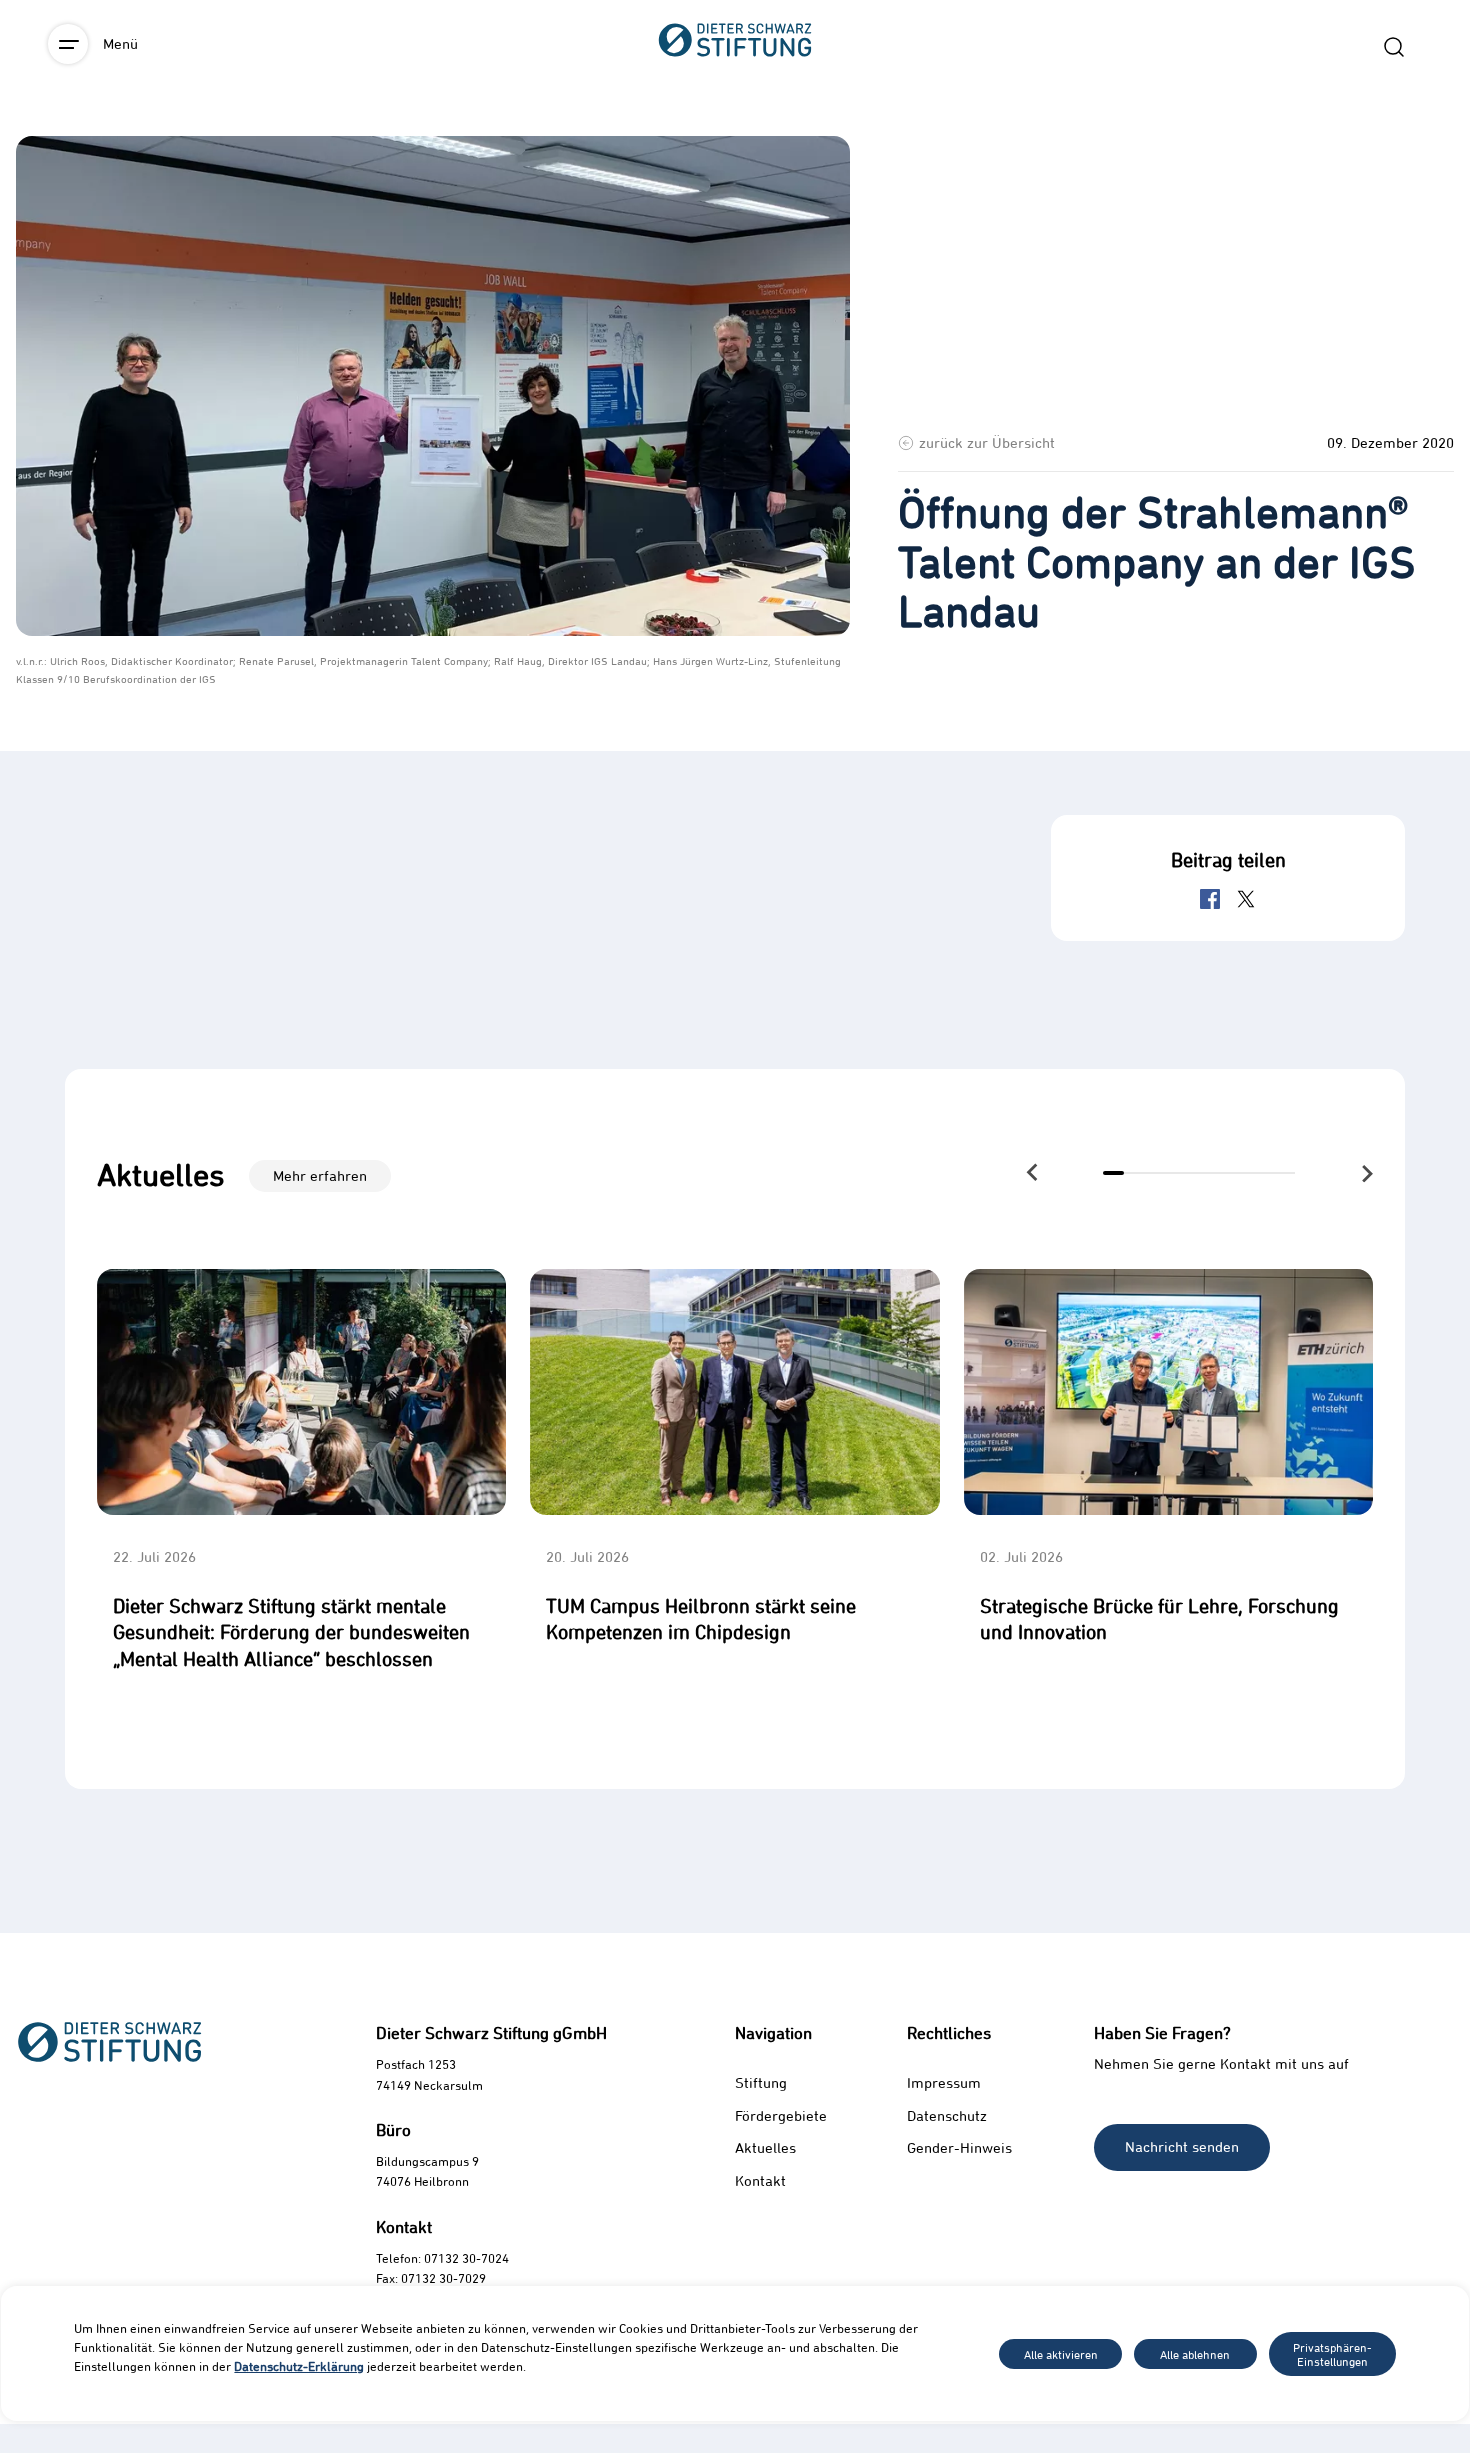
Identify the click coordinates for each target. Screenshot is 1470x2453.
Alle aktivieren (1061, 2354)
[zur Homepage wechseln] (735, 150)
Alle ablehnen (1195, 2354)
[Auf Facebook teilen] (1210, 899)
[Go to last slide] (1033, 1171)
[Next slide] (1366, 1173)
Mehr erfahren (320, 1175)
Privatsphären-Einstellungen (1332, 2354)
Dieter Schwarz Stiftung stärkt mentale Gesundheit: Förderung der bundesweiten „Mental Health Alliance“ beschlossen (291, 1632)
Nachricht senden (1182, 2146)
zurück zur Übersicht (987, 442)
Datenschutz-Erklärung (299, 2366)
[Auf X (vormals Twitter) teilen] (1246, 899)
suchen (1394, 47)
